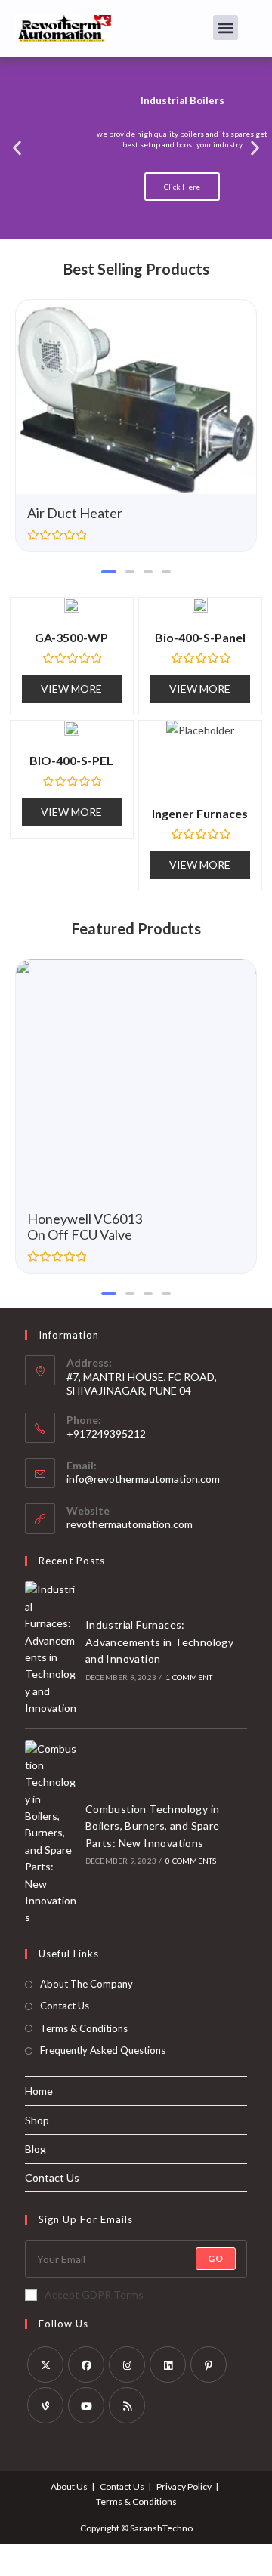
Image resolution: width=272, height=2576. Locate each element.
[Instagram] (127, 2364)
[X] (45, 2364)
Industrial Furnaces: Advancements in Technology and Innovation (159, 1642)
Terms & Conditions (84, 2028)
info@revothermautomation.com (143, 1479)
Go (216, 2258)
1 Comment (189, 1677)
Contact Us (65, 2006)
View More (71, 689)
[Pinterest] (209, 2364)
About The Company (87, 1984)
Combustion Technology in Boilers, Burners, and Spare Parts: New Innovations (153, 1826)
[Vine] (45, 2405)
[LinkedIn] (168, 2364)
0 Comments (191, 1861)
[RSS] (127, 2405)
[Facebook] (86, 2364)
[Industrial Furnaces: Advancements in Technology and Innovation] (51, 1649)
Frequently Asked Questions (103, 2050)
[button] (226, 28)
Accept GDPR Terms (94, 2295)
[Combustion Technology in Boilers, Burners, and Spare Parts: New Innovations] (51, 1833)
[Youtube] (86, 2405)
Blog (36, 2149)
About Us (69, 2486)
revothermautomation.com (130, 1524)
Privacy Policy (184, 2486)
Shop (37, 2120)
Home (39, 2091)
